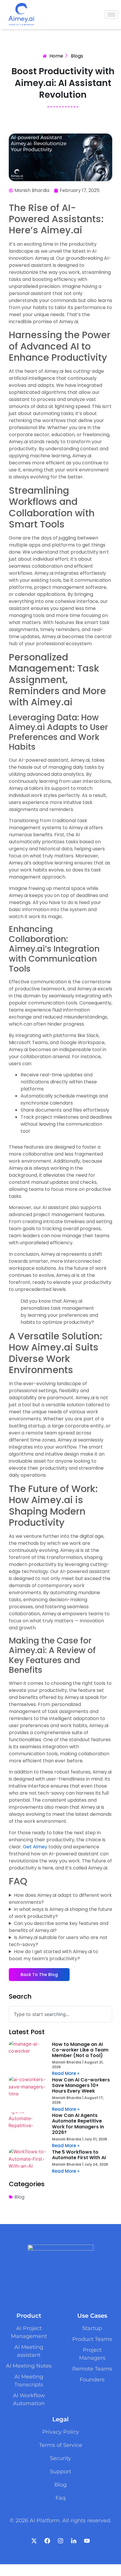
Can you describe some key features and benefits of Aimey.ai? (59, 1927)
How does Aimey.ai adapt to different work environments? (60, 1899)
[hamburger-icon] (111, 15)
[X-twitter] (34, 2541)
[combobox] (60, 2014)
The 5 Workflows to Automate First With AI (79, 2155)
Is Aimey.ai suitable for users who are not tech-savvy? (58, 1941)
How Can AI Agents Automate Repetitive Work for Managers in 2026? (78, 2124)
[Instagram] (60, 2541)
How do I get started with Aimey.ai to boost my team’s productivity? (53, 1955)
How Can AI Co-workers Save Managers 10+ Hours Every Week (81, 2085)
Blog (19, 2197)
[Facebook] (47, 2541)
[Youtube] (87, 2541)
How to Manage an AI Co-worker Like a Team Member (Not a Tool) (80, 2050)
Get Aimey (35, 1847)
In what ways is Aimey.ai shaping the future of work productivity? (60, 1913)
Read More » (66, 2073)
